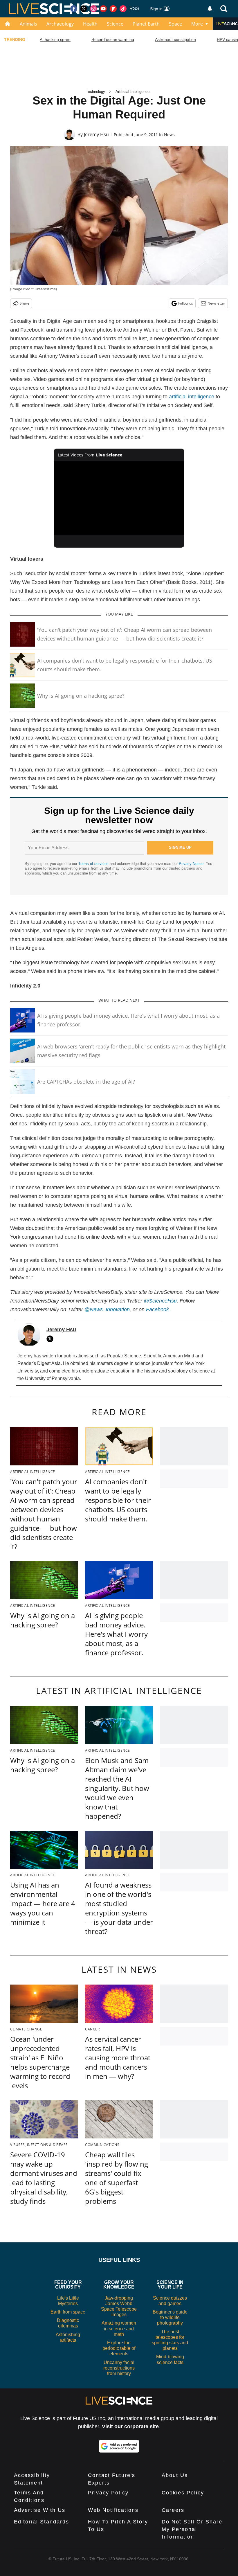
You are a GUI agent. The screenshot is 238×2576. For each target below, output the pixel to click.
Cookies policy (183, 2493)
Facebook (157, 1309)
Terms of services (94, 864)
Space (175, 24)
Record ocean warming (113, 39)
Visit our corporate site (130, 2426)
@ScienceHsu (160, 1301)
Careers (173, 2510)
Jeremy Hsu (96, 134)
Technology (95, 92)
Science (115, 24)
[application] (119, 498)
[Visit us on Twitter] (84, 9)
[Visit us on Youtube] (103, 9)
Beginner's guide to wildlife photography (170, 2317)
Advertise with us (40, 2510)
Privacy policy (108, 2493)
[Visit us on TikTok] (123, 9)
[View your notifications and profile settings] (210, 9)
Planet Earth (146, 24)
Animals (28, 24)
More (197, 24)
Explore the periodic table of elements (119, 2348)
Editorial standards (42, 2522)
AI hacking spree (55, 39)
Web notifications (113, 2510)
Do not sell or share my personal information (192, 2529)
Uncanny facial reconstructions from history (119, 2368)
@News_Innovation (107, 1309)
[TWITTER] (51, 1339)
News (169, 135)
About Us (175, 2475)
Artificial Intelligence (132, 92)
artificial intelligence (192, 397)
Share (25, 303)
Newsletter (216, 303)
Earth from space (68, 2312)
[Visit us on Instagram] (93, 9)
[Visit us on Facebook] (74, 9)
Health (90, 24)
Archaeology (60, 24)
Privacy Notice (191, 864)
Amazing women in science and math (119, 2328)
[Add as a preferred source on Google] (119, 2446)
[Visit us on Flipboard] (113, 9)
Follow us (186, 303)
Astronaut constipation (175, 39)
